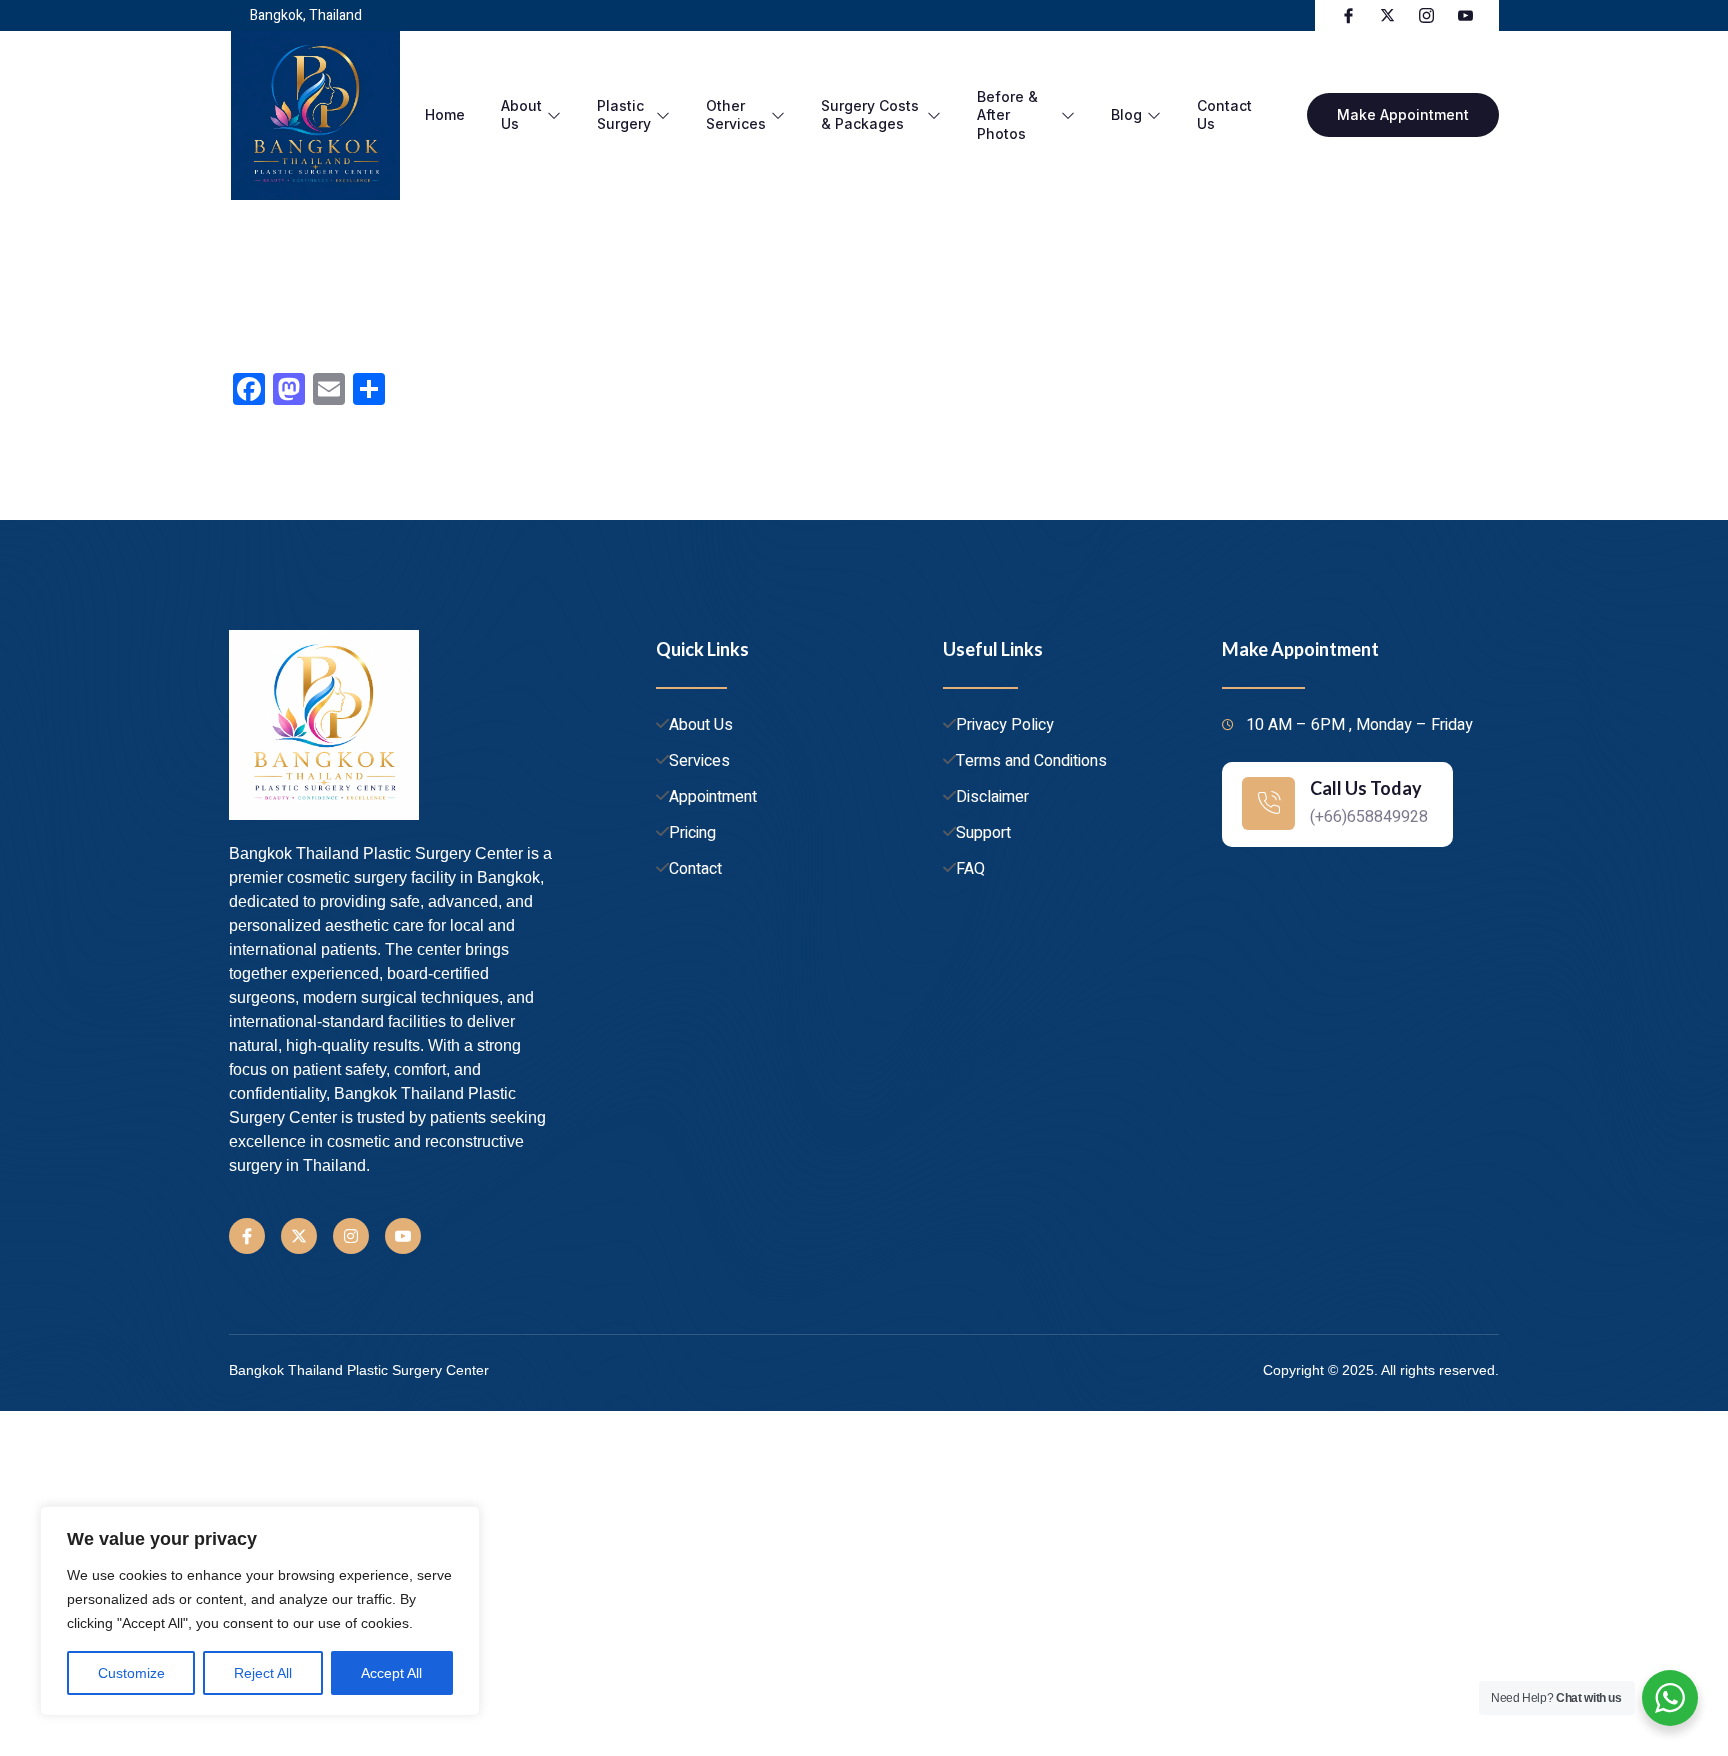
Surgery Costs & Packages (870, 114)
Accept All (391, 1673)
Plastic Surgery (624, 114)
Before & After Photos (1007, 114)
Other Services (736, 114)
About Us (521, 114)
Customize (131, 1673)
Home (445, 114)
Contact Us (1224, 114)
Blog (1126, 114)
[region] (260, 1611)
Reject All (263, 1673)
